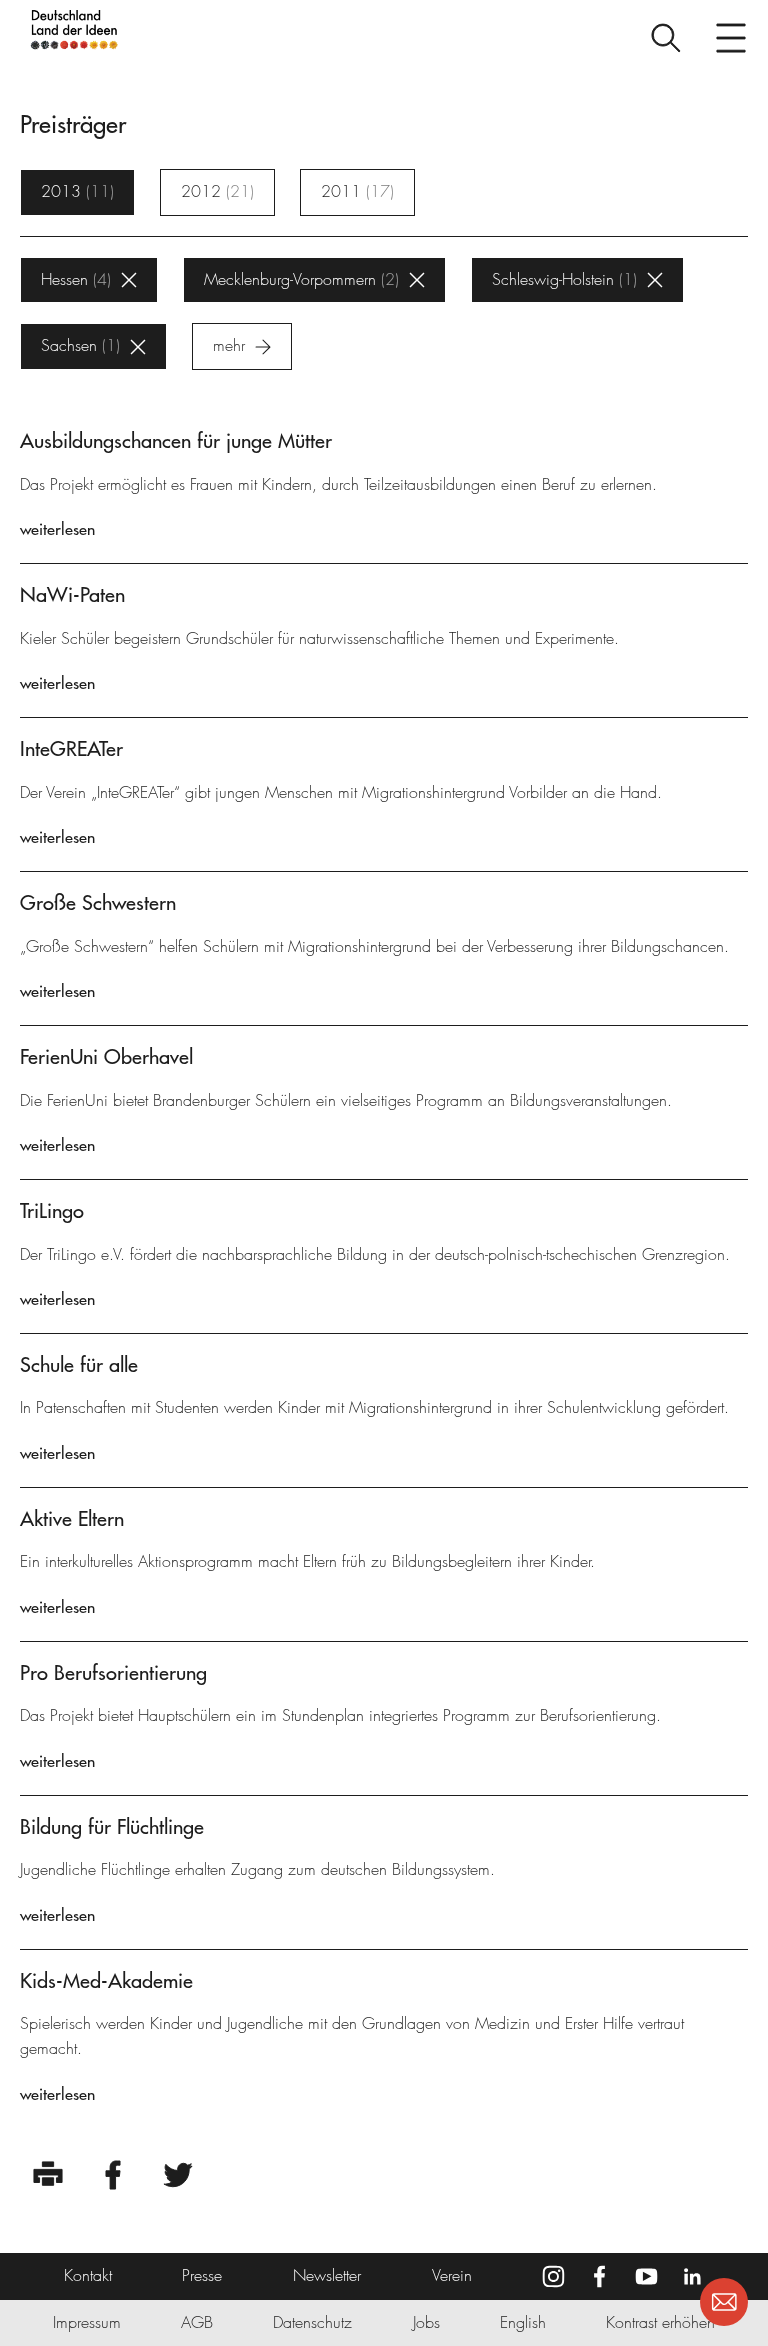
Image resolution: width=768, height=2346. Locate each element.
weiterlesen (57, 529)
